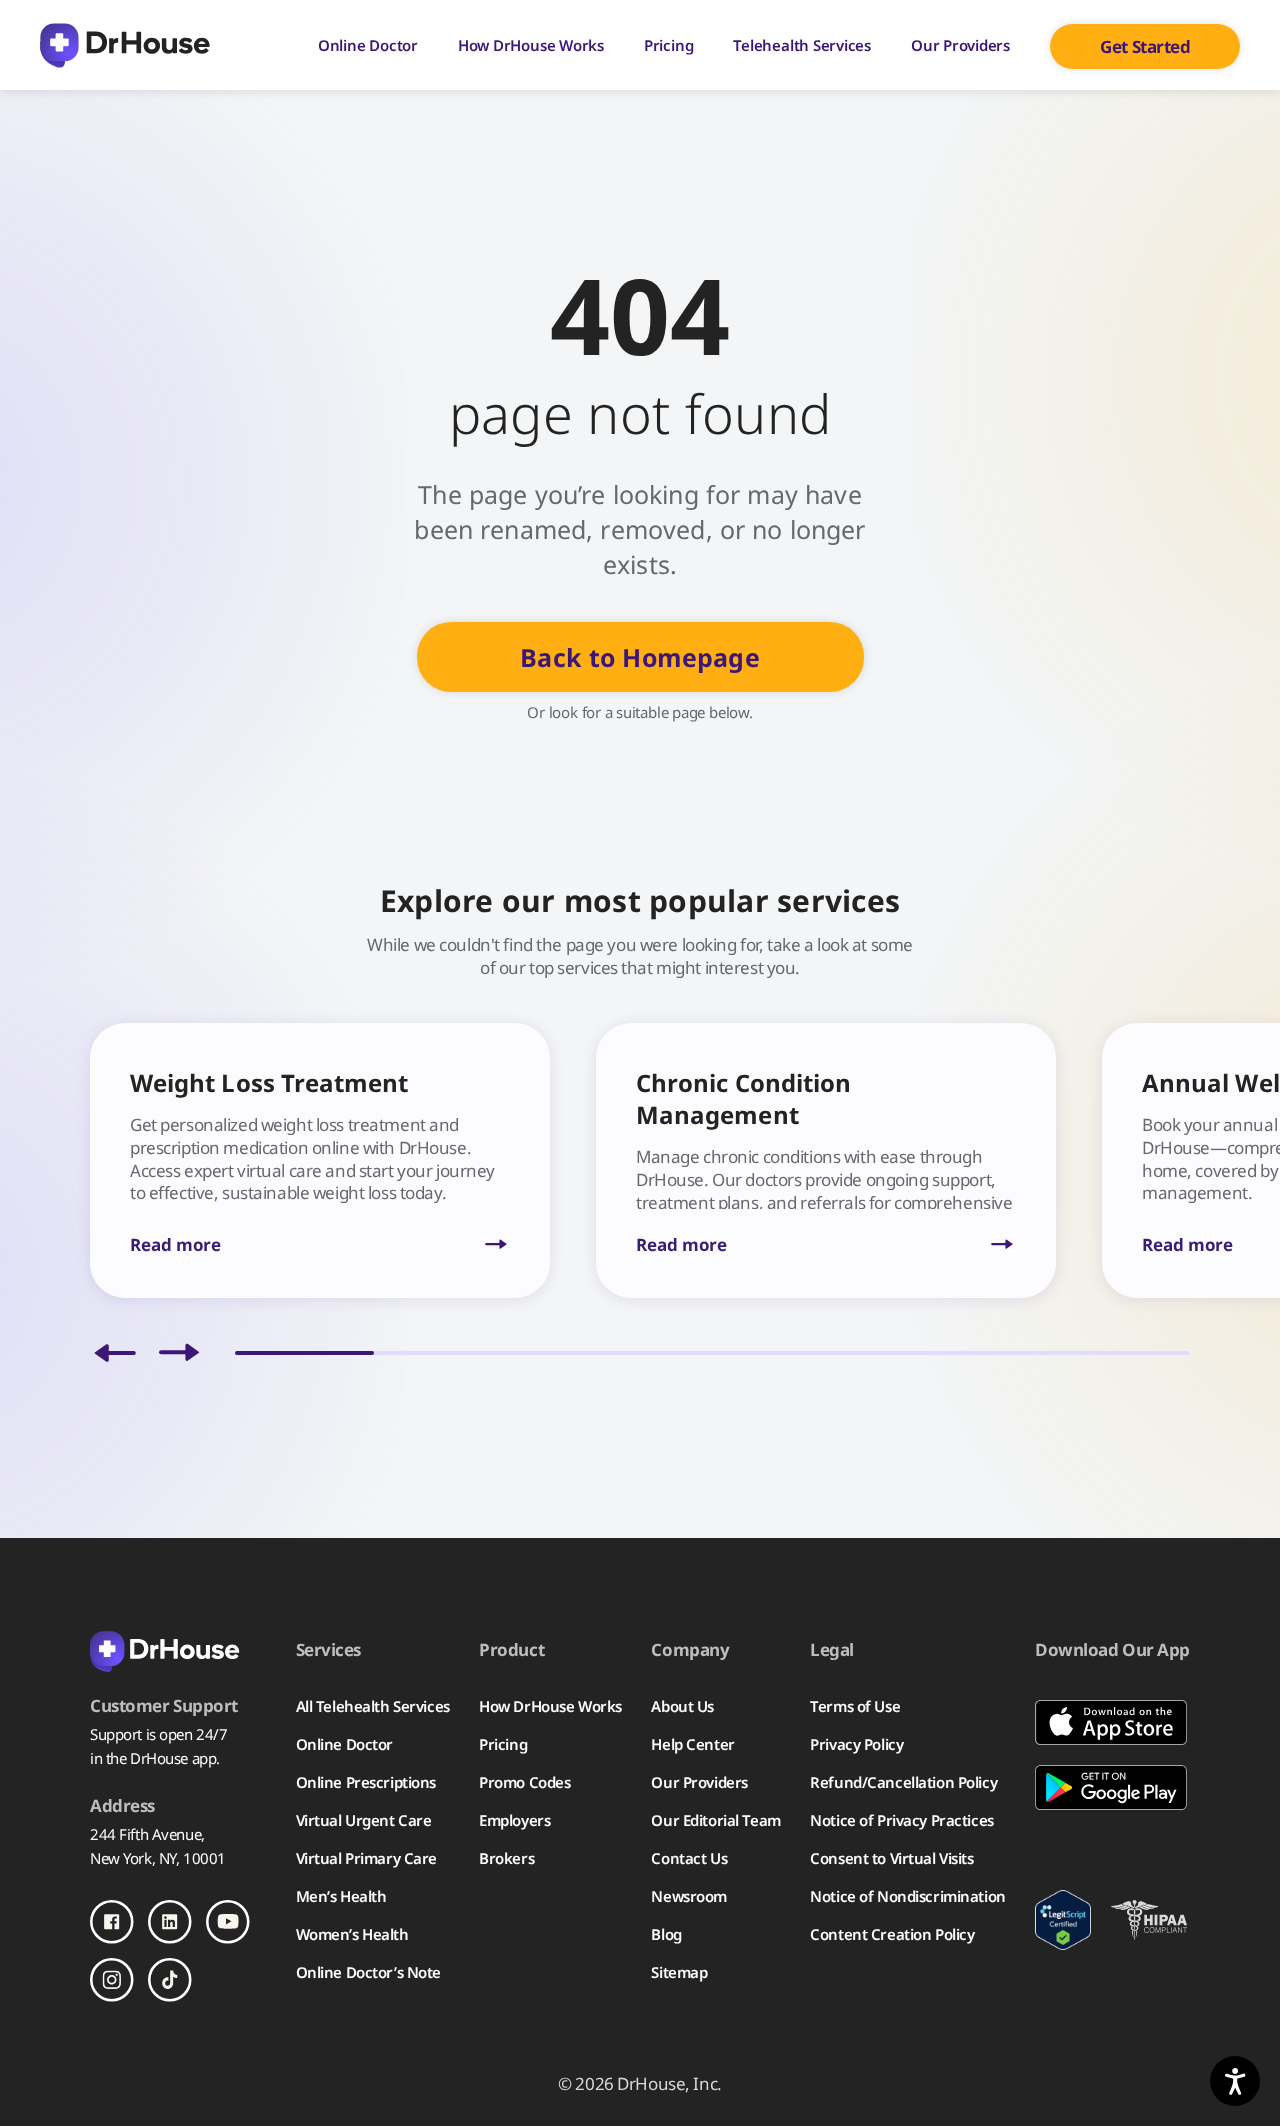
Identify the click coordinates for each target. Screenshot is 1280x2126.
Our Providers (960, 45)
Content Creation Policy (892, 1934)
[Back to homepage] (178, 1650)
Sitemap (679, 1972)
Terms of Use (855, 1706)
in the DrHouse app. (155, 1758)
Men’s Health (341, 1896)
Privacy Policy (856, 1744)
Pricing (668, 45)
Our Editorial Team (715, 1820)
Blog (666, 1934)
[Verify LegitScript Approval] (1062, 1920)
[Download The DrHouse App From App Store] (1112, 1722)
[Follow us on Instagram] (112, 1980)
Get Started (1145, 46)
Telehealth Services (802, 45)
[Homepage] (125, 45)
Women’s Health (352, 1934)
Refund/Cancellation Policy (903, 1782)
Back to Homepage (639, 657)
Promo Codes (524, 1782)
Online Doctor (368, 45)
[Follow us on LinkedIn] (170, 1922)
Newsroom (689, 1896)
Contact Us (689, 1858)
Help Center (692, 1744)
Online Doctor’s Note (368, 1972)
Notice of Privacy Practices (901, 1820)
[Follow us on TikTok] (170, 1980)
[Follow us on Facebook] (112, 1922)
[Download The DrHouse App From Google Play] (1112, 1787)
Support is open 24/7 (158, 1734)
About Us (682, 1706)
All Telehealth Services (373, 1706)
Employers (514, 1820)
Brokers (506, 1858)
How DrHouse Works (531, 45)
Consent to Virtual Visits (891, 1858)
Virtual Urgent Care (364, 1820)
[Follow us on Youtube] (228, 1922)
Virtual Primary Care (366, 1858)
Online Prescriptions (366, 1782)
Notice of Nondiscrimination (907, 1896)
